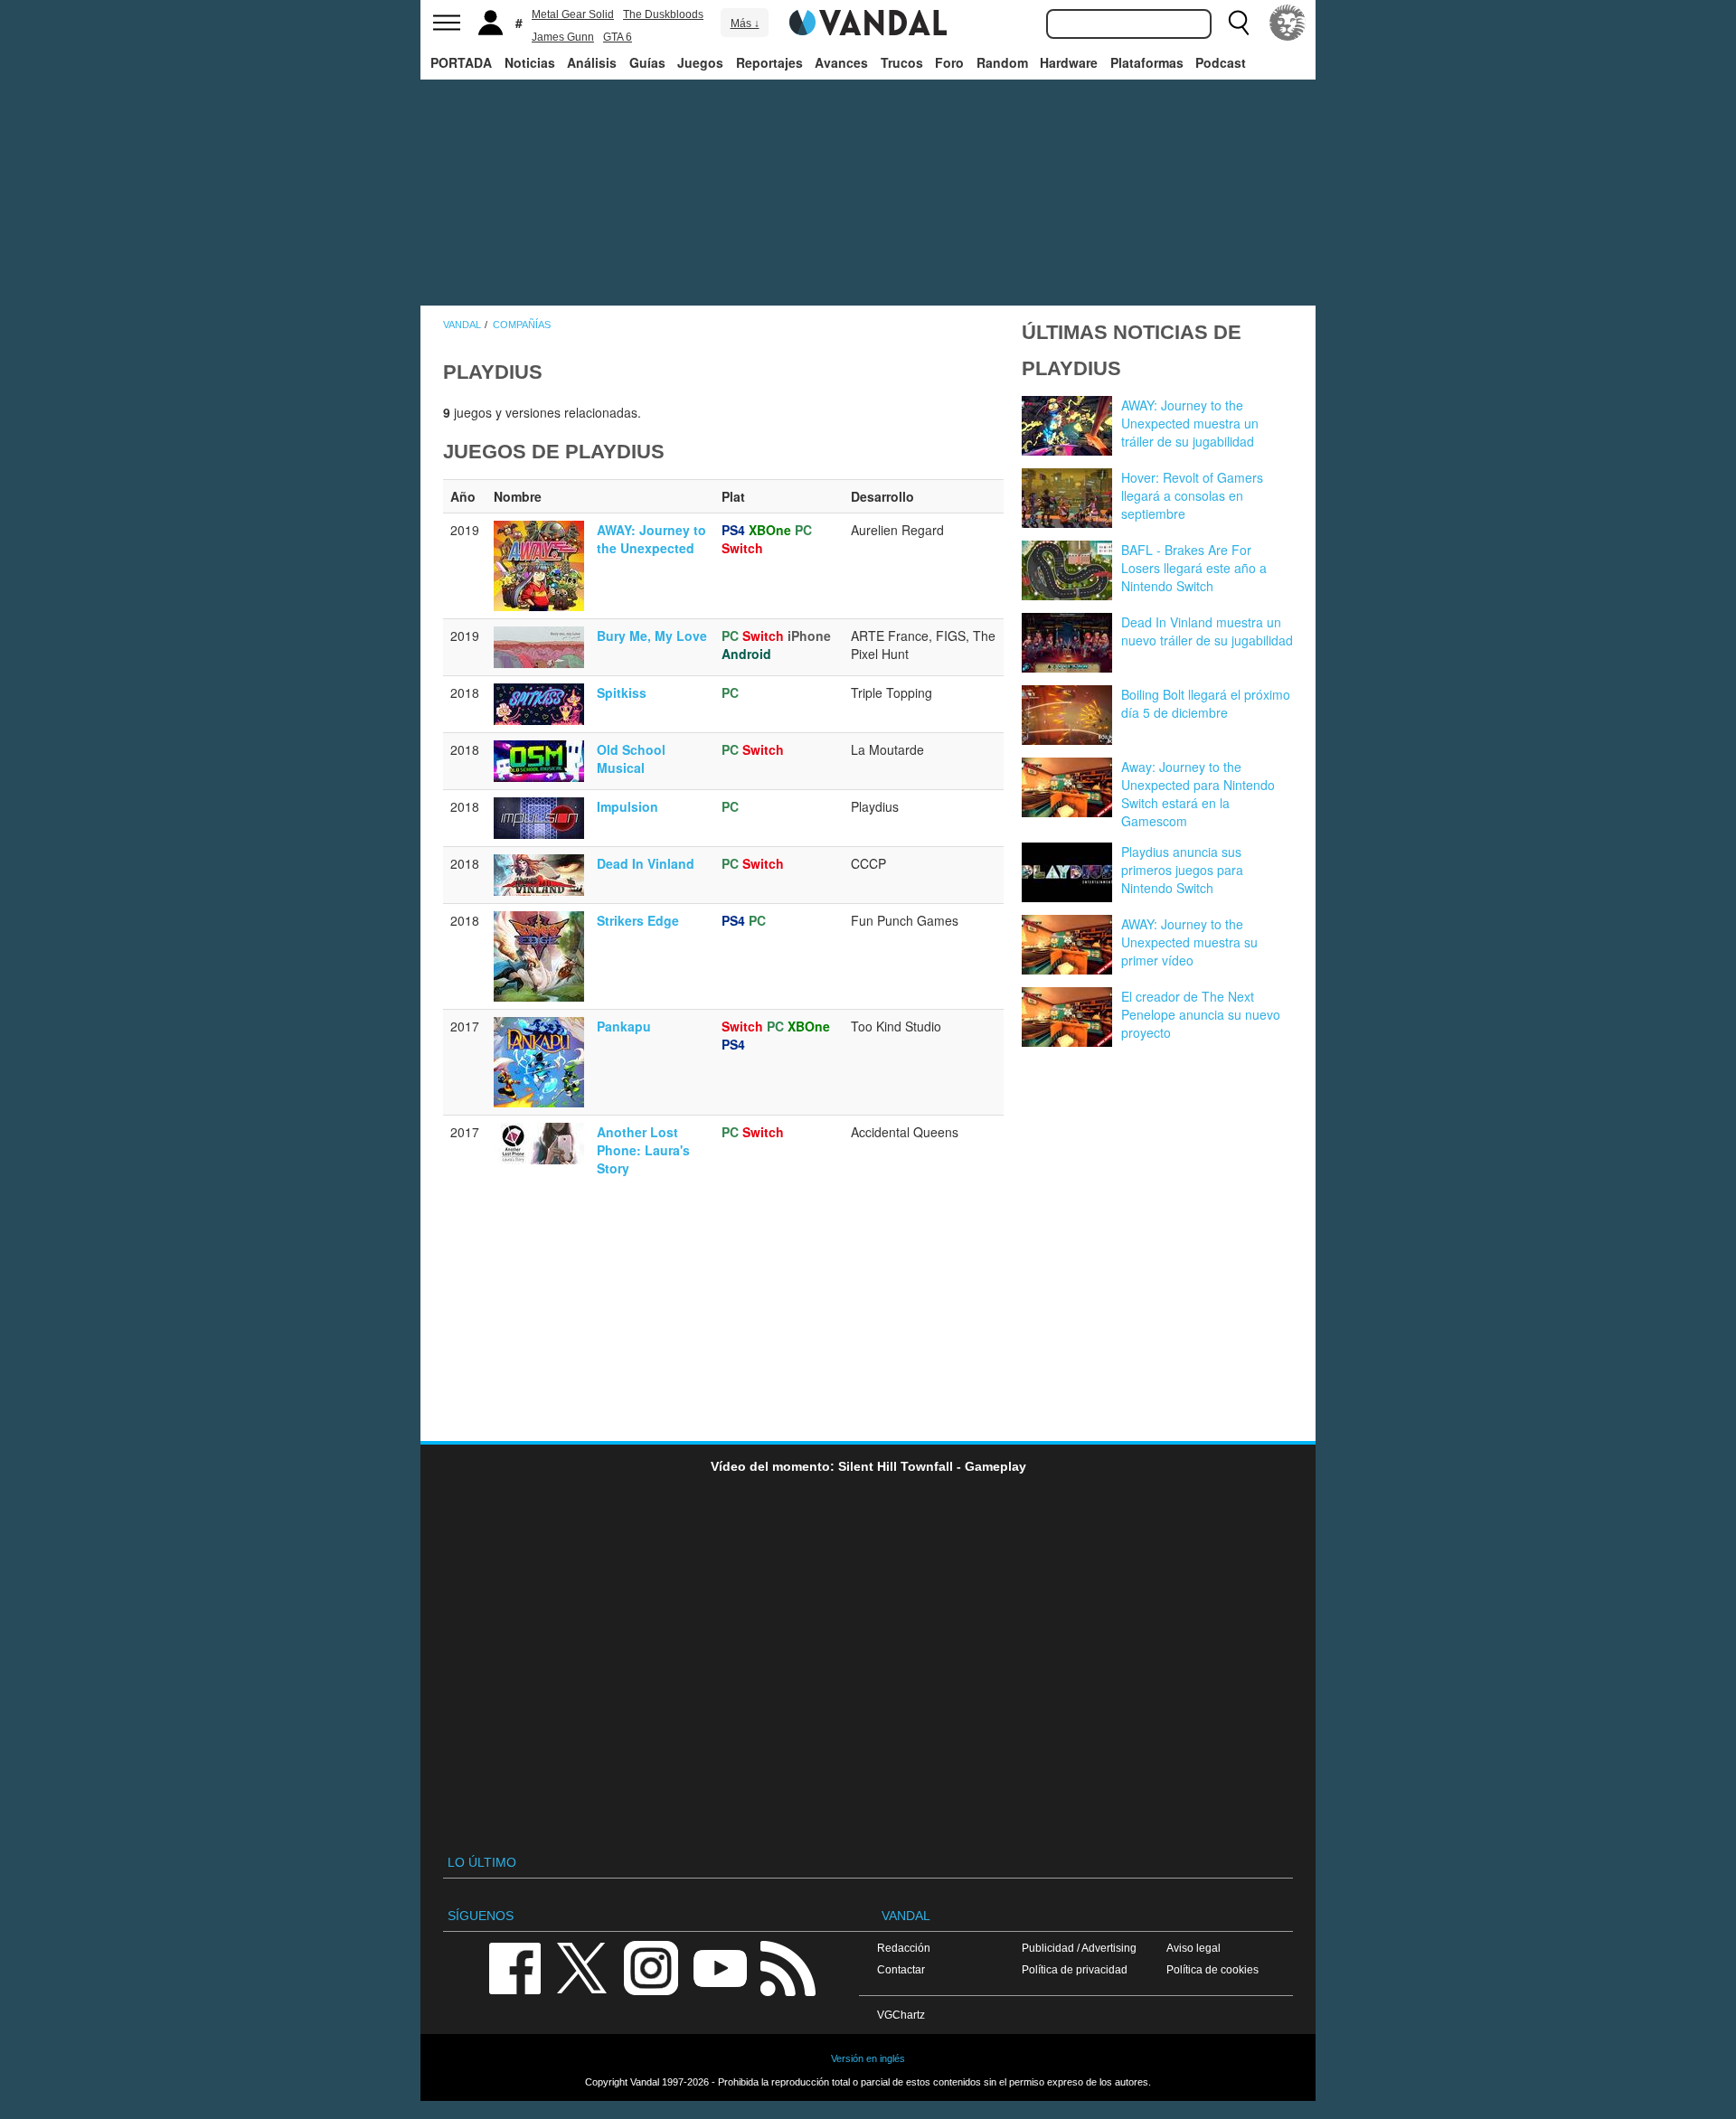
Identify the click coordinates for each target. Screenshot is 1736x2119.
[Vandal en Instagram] (651, 1967)
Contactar (901, 1969)
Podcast (1221, 62)
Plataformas (1147, 62)
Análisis (592, 62)
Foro (949, 62)
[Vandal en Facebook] (514, 1967)
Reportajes (769, 62)
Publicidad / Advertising (1079, 1948)
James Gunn (563, 37)
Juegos (700, 62)
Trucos (902, 62)
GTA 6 (618, 37)
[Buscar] (1239, 23)
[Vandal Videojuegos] (868, 21)
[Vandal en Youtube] (720, 1967)
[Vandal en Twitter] (582, 1967)
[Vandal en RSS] (788, 1967)
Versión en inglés (868, 2058)
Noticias (530, 62)
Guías (647, 62)
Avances (841, 62)
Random (1002, 62)
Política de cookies (1212, 1969)
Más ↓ (745, 24)
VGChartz (901, 2015)
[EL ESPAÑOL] (1288, 23)
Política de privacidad (1075, 1969)
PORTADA (461, 62)
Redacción (904, 1948)
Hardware (1069, 62)
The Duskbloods (663, 14)
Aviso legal (1193, 1948)
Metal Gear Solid (573, 14)
